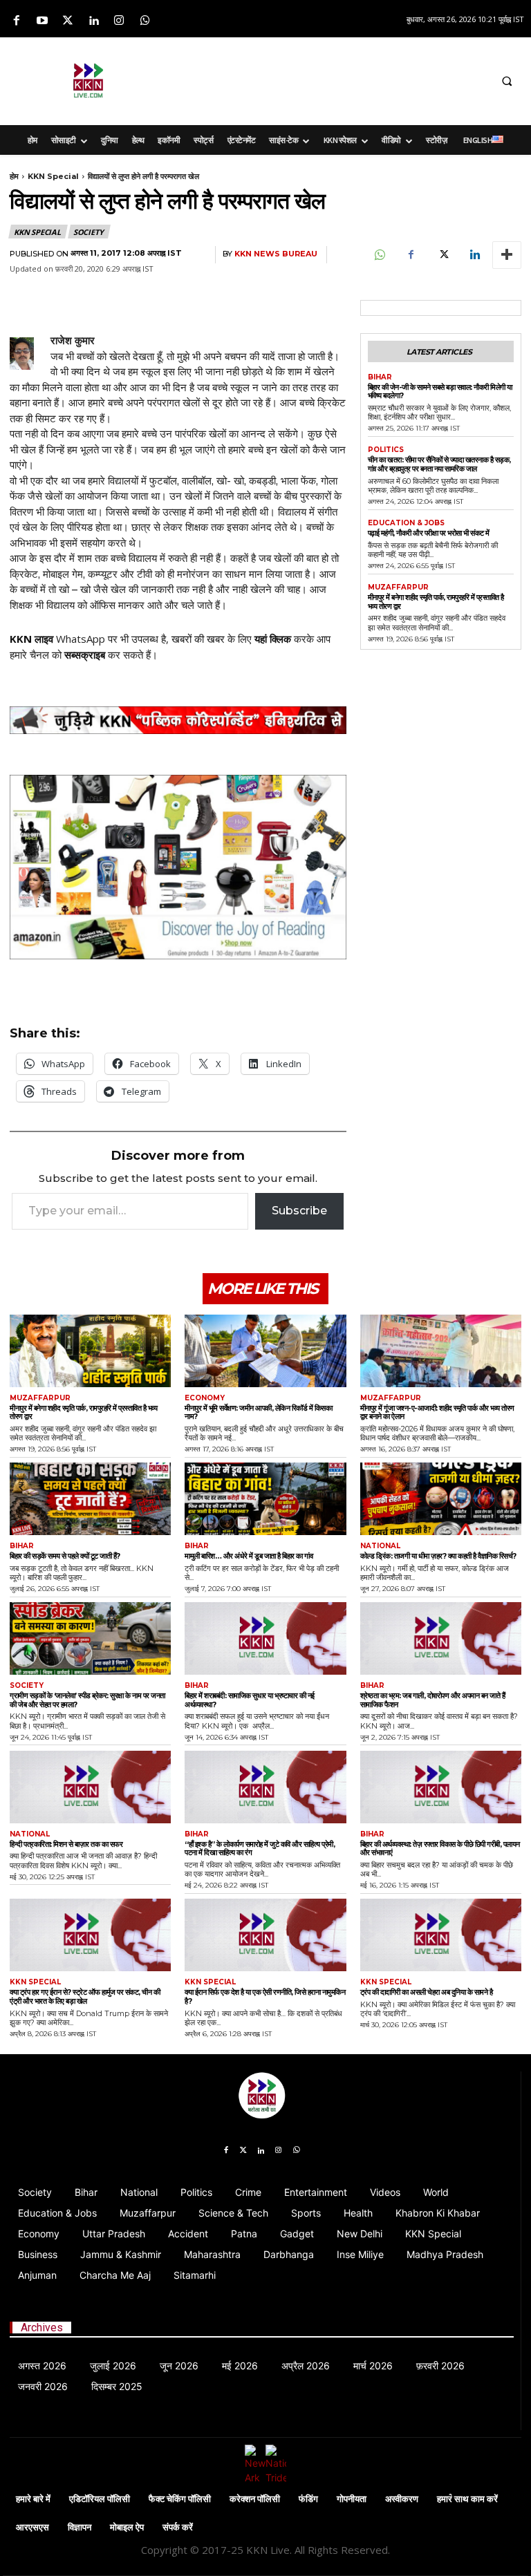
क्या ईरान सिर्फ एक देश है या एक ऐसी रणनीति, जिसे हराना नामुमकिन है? (265, 1996)
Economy (205, 1398)
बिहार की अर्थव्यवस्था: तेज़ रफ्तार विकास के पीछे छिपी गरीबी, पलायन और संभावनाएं (440, 1849)
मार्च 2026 (373, 2366)
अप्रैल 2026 (306, 2366)
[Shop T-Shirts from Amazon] (178, 867)
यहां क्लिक (273, 639)
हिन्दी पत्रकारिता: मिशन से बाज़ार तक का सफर (66, 1844)
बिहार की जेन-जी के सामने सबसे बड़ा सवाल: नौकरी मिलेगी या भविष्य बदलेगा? (440, 392)
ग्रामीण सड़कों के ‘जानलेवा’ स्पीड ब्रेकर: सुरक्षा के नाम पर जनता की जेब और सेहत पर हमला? (87, 1700)
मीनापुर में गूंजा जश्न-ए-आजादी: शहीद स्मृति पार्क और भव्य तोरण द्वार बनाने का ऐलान (437, 1412)
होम (14, 176)
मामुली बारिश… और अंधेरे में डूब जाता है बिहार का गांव (249, 1556)
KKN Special (53, 176)
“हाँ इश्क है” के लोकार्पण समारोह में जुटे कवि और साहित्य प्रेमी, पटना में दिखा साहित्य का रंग (260, 1849)
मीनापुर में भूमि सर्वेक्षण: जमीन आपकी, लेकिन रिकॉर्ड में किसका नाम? (258, 1412)
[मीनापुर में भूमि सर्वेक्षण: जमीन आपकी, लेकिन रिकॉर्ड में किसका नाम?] (265, 1351)
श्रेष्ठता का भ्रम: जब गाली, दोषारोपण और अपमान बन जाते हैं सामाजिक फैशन (433, 1700)
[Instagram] (119, 21)
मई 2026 (240, 2366)
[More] (507, 255)
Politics (386, 450)
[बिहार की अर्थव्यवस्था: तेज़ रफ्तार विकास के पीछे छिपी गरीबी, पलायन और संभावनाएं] (441, 1787)
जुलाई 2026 (113, 2366)
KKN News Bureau (276, 254)
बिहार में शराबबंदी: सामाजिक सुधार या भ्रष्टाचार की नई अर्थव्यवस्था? (250, 1700)
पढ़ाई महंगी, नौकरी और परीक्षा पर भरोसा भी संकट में (429, 533)
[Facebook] (16, 21)
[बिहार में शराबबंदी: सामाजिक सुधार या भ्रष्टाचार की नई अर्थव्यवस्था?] (265, 1638)
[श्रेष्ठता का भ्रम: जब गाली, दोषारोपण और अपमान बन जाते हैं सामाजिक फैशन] (441, 1638)
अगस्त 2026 (42, 2366)
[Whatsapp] (145, 21)
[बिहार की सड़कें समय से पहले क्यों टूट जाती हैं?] (90, 1499)
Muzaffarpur (398, 587)
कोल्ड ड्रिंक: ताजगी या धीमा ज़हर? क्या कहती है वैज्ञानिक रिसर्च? (438, 1556)
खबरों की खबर (198, 639)
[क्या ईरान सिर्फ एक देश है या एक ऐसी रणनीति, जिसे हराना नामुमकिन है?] (265, 1935)
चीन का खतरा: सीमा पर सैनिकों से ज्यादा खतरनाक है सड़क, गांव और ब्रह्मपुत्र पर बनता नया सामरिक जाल (439, 464)
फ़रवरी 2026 (440, 2366)
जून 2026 (179, 2366)
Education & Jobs (406, 523)
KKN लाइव (31, 639)
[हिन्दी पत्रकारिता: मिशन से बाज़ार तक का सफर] (90, 1787)
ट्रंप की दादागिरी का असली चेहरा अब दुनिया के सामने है (427, 1992)
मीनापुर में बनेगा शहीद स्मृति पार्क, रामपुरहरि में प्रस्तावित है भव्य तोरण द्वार (436, 602)
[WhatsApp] (379, 255)
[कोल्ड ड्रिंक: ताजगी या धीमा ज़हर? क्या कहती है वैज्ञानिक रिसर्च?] (441, 1499)
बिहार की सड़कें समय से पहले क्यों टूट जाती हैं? (65, 1556)
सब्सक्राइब (85, 655)
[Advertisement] (346, 79)
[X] (442, 255)
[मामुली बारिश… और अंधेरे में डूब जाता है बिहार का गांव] (265, 1499)
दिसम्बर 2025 (117, 2386)
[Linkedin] (94, 21)
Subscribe (299, 1211)
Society (88, 232)
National (380, 1546)
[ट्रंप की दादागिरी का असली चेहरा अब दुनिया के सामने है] (441, 1935)
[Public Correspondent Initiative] (178, 720)
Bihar (380, 377)
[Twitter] (67, 21)
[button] (507, 81)
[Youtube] (42, 21)
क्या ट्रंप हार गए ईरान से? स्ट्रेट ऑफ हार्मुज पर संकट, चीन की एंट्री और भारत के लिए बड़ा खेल (85, 1996)
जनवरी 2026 (43, 2386)
